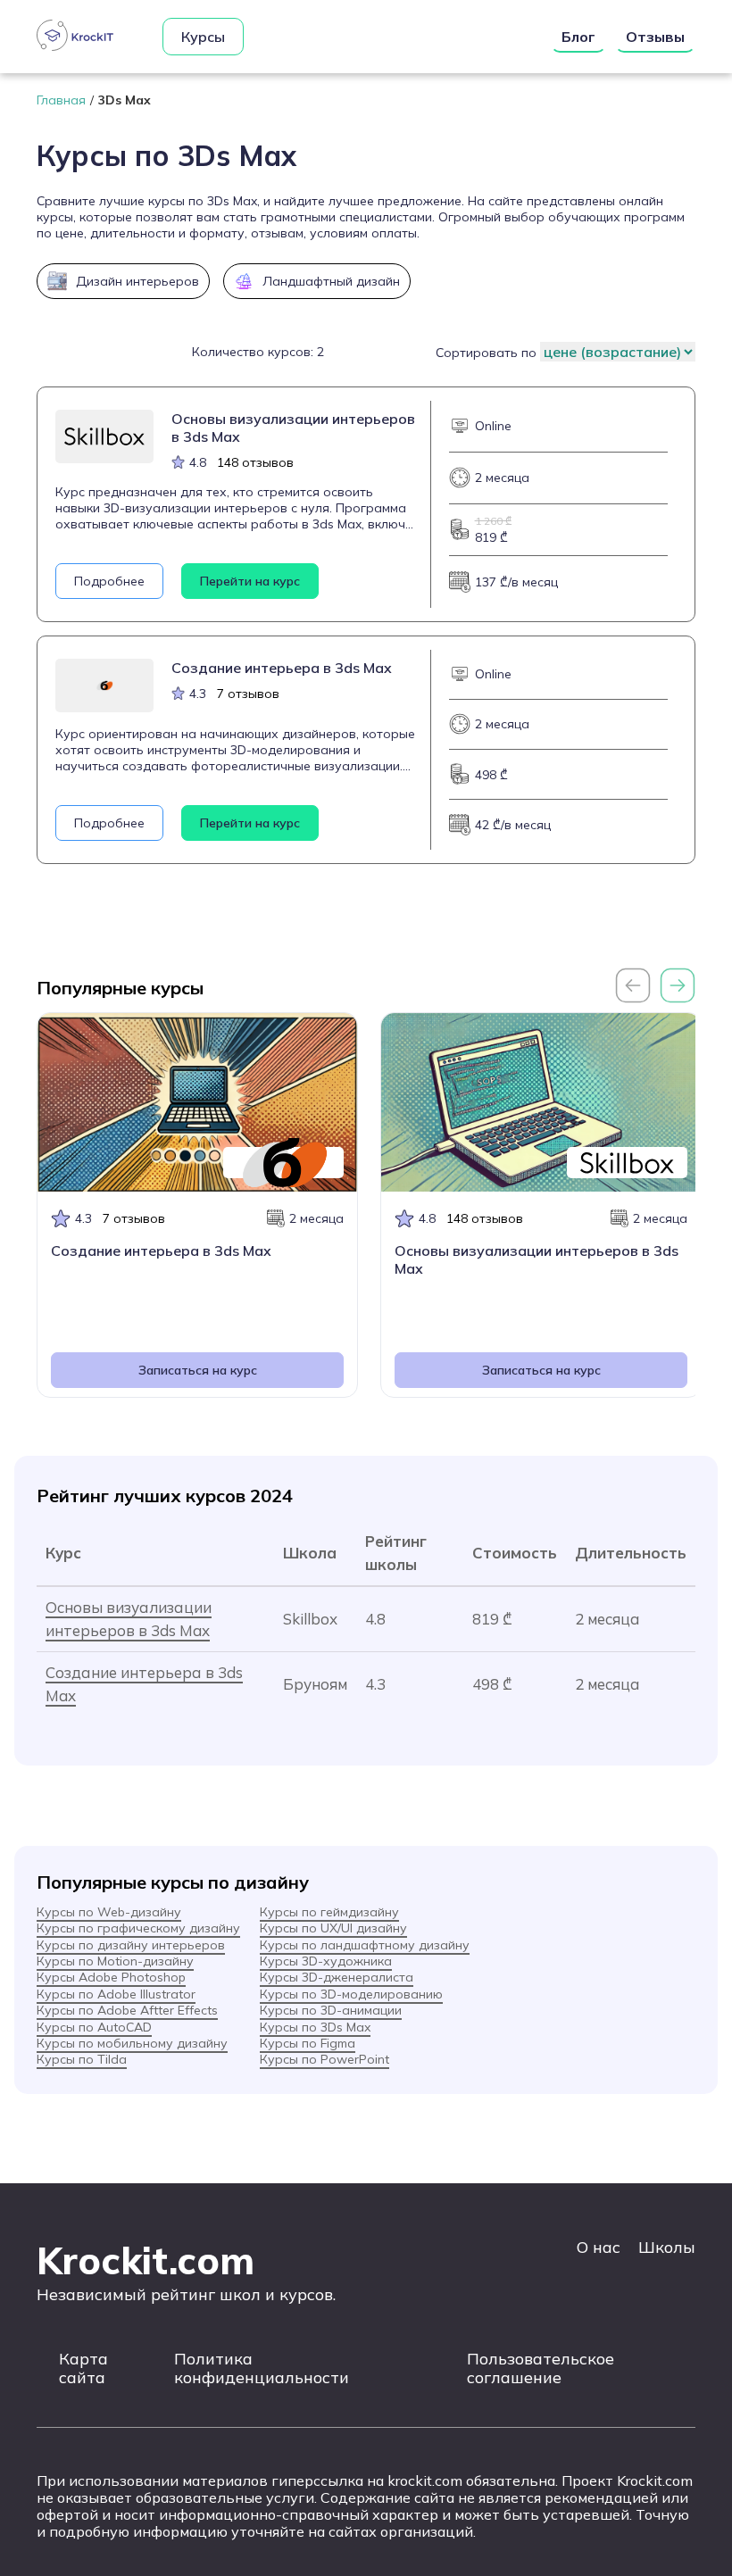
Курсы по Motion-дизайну (115, 1961)
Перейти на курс (250, 581)
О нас (599, 2247)
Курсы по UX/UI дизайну (333, 1928)
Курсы (203, 37)
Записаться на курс (198, 1370)
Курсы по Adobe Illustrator (116, 1994)
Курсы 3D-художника (326, 1961)
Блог (578, 37)
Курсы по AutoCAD (94, 2027)
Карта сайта (83, 2368)
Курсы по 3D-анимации (331, 2010)
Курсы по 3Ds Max (315, 2027)
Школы (667, 2247)
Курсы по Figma (308, 2043)
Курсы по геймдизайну (329, 1912)
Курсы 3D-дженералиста (337, 1977)
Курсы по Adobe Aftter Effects (127, 2010)
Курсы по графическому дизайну (138, 1928)
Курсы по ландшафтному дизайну (365, 1945)
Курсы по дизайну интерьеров (131, 1945)
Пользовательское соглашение (541, 2368)
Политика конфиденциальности (262, 2368)
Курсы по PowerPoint (324, 2059)
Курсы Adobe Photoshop (111, 1977)
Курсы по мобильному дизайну (132, 2043)
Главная (61, 100)
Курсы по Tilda (82, 2059)
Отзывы (655, 37)
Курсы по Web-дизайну (109, 1912)
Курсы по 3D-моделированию (351, 1994)
